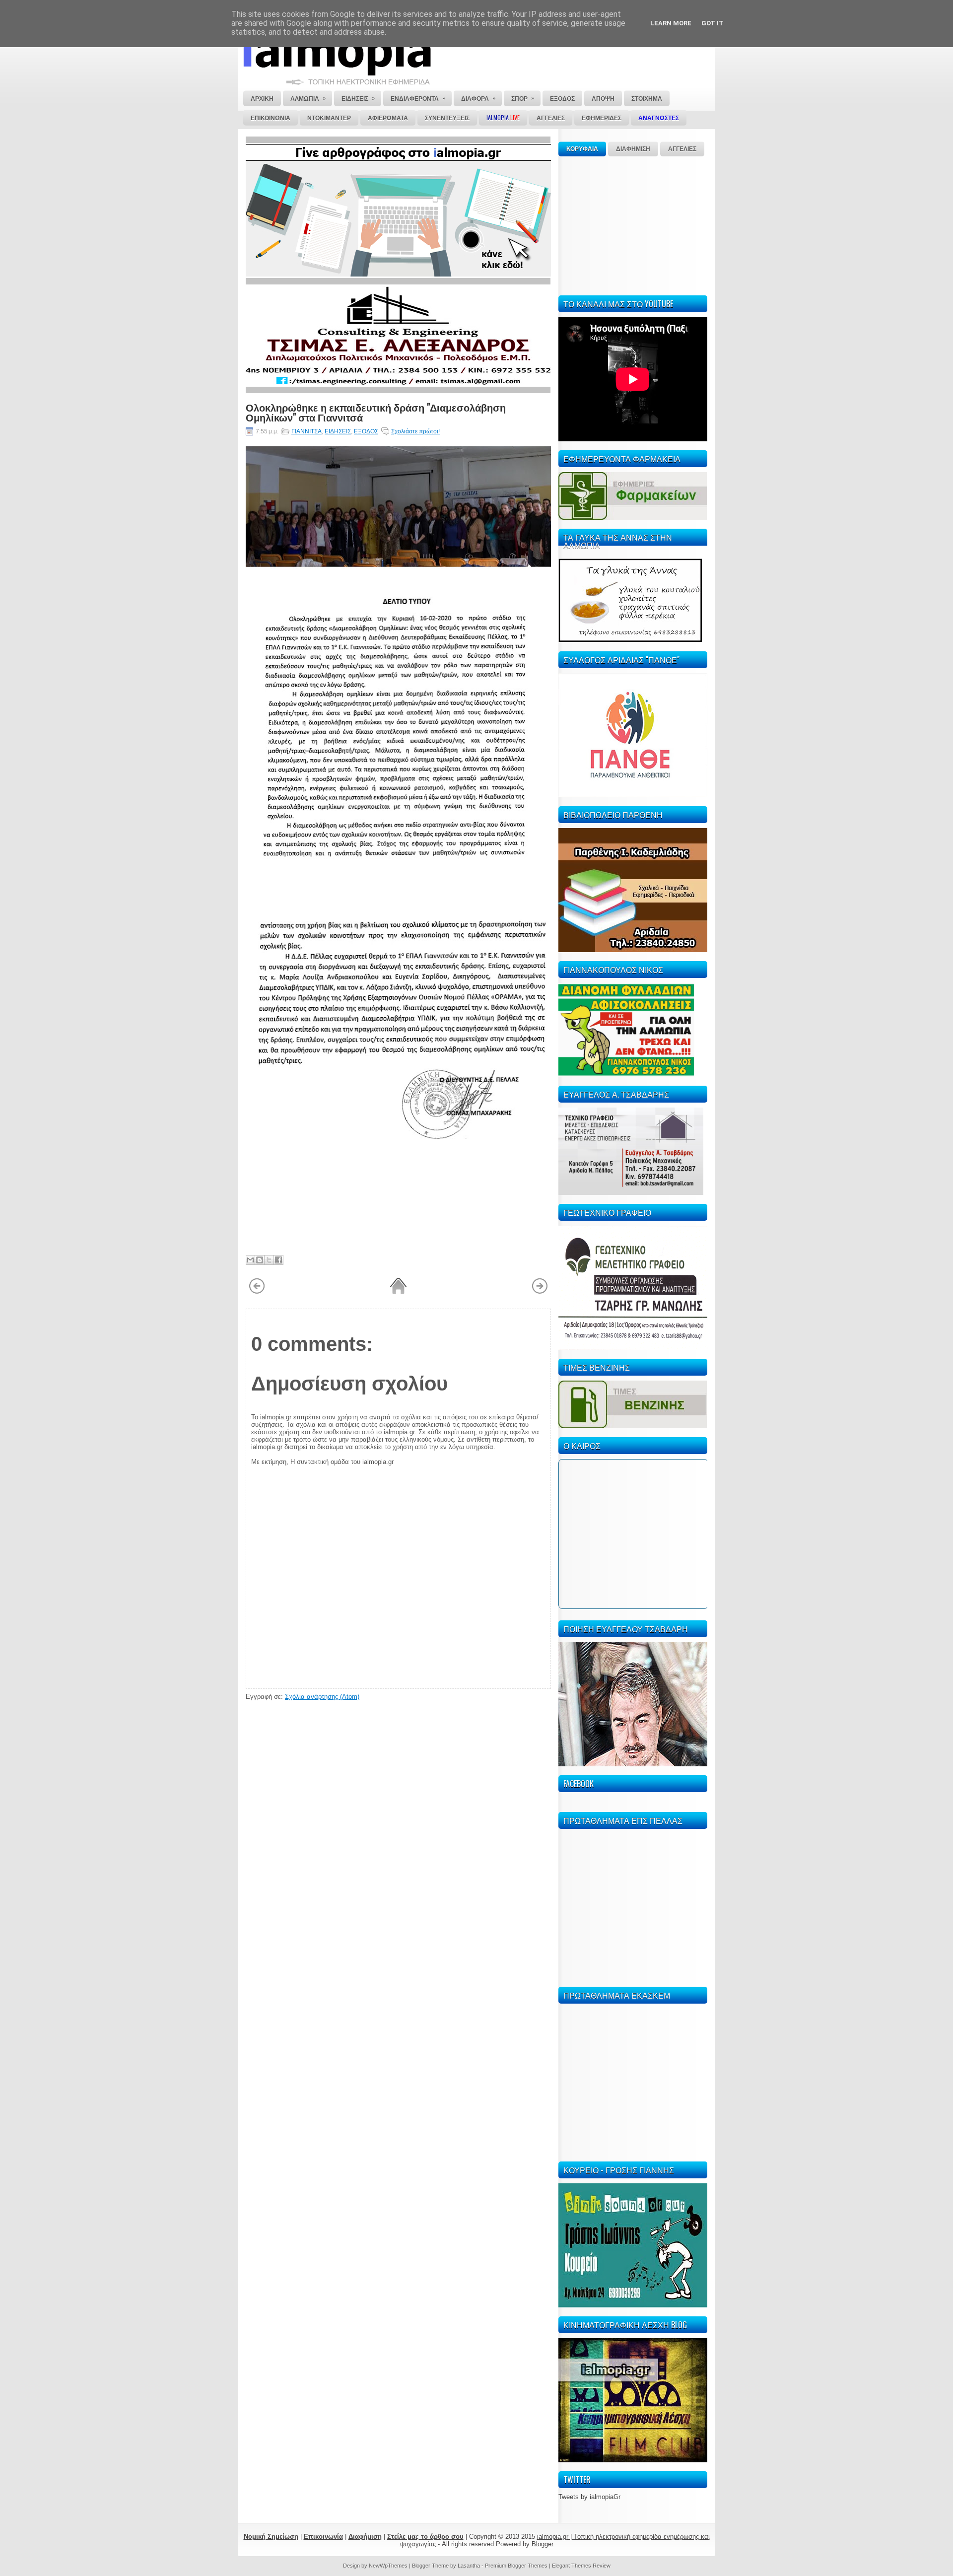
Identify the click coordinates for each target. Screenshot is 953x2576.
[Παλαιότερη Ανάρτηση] (540, 1292)
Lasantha (469, 2566)
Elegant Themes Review (581, 2566)
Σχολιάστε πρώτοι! (415, 431)
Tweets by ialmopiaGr (589, 2497)
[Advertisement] (633, 224)
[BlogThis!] (260, 1260)
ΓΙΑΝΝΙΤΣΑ (306, 431)
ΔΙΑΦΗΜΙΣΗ (633, 149)
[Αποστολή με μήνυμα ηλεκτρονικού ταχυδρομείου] (250, 1260)
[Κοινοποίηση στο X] (269, 1260)
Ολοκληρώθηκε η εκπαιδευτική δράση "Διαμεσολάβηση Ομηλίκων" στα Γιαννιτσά (376, 412)
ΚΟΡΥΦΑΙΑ (582, 149)
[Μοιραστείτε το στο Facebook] (278, 1260)
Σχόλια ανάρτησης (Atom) (322, 1697)
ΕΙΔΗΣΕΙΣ (338, 431)
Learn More (671, 23)
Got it (713, 23)
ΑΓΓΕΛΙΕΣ (682, 149)
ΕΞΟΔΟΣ (366, 431)
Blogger (543, 2544)
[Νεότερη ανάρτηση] (257, 1292)
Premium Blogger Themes (516, 2566)
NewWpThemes (388, 2566)
